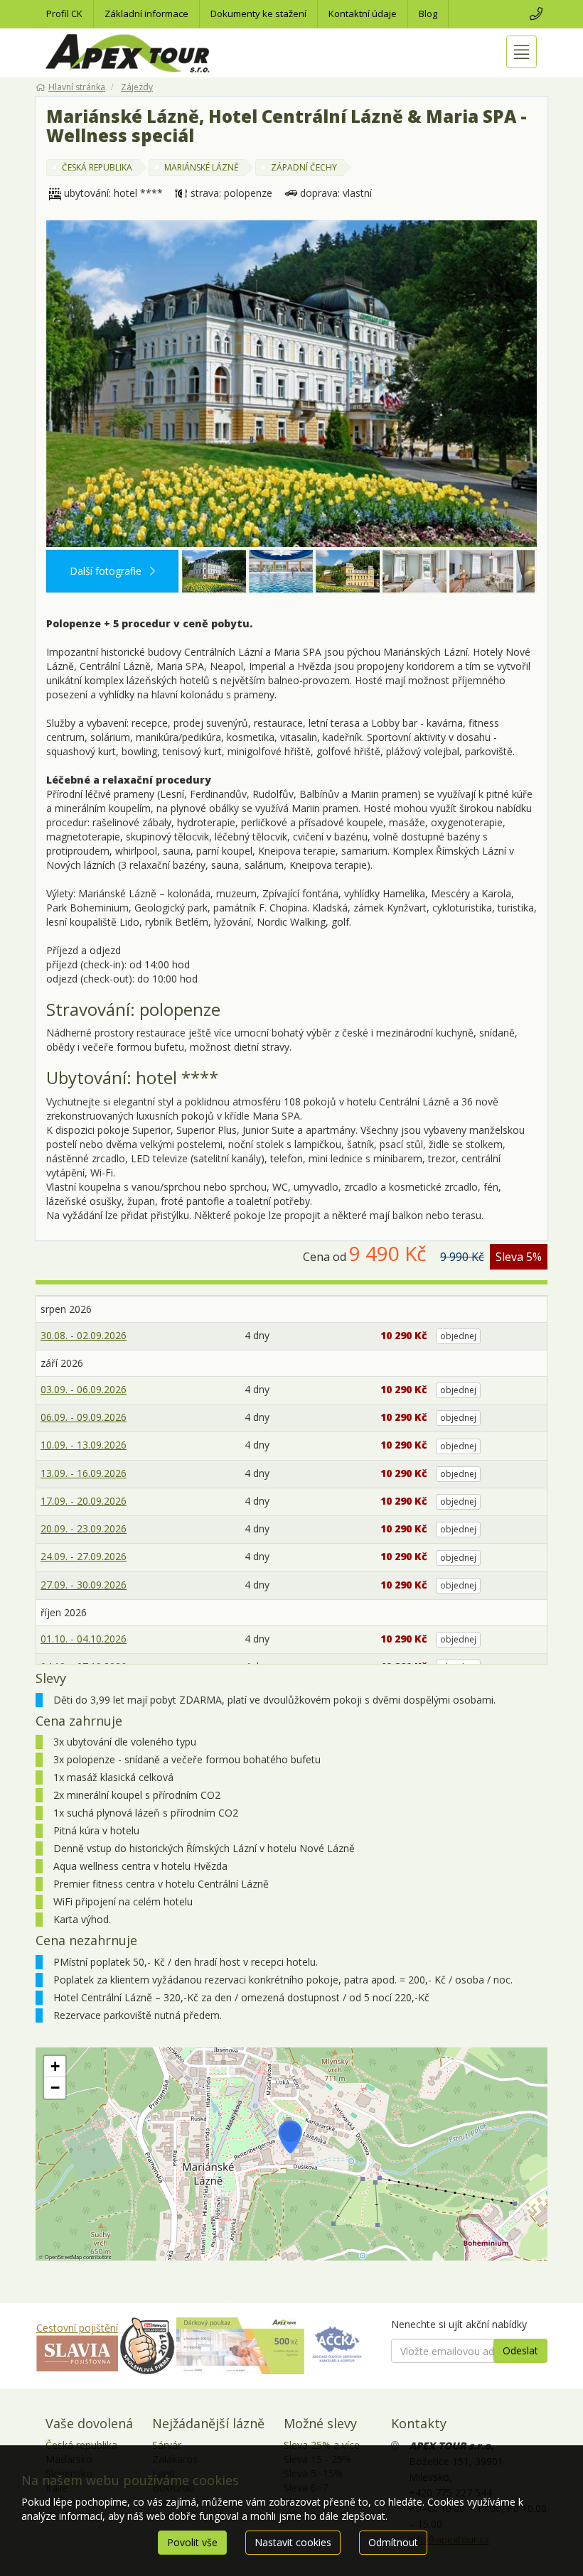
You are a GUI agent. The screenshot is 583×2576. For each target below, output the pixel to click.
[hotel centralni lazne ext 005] (291, 384)
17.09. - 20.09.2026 (84, 1501)
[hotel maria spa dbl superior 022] (414, 571)
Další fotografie (107, 571)
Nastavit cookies (293, 2542)
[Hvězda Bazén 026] (281, 571)
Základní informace (146, 13)
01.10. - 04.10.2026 (84, 1639)
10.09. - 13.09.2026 (84, 1445)
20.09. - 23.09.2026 (84, 1528)
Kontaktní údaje (363, 13)
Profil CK (64, 13)
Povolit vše (192, 2542)
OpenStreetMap (63, 2257)
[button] (290, 2137)
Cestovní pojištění (77, 2328)
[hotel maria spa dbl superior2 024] (481, 571)
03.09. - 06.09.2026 (84, 1389)
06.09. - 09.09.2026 (84, 1417)
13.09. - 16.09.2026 (84, 1473)
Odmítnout (393, 2542)
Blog (428, 13)
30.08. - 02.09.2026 (84, 1335)
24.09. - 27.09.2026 (84, 1556)
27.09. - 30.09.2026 (84, 1585)
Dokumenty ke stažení (258, 13)
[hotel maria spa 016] (348, 571)
